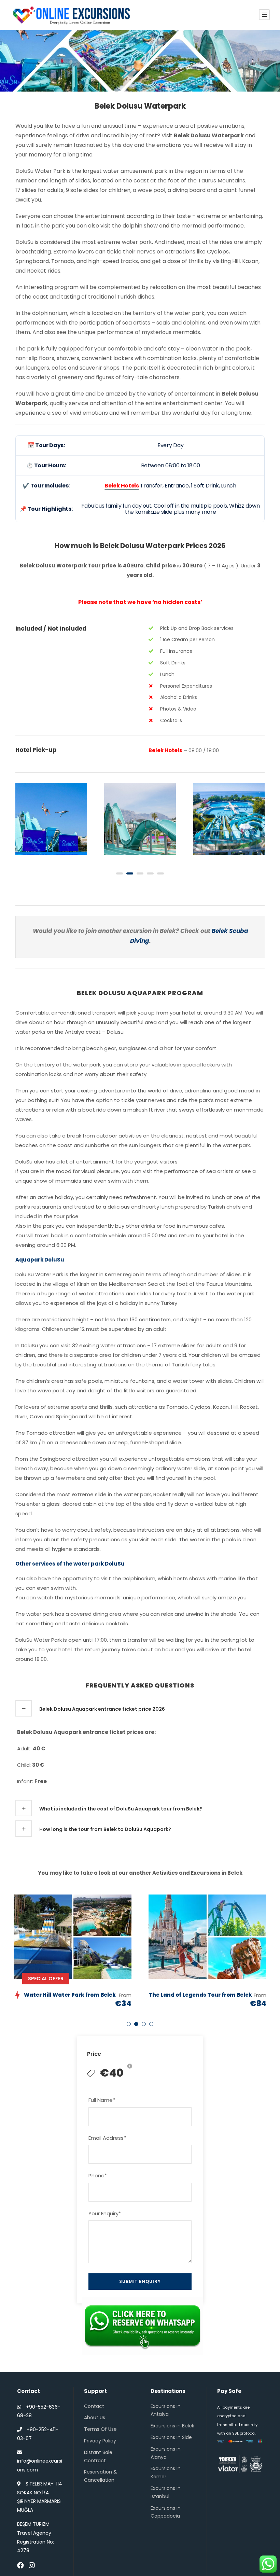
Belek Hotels (165, 750)
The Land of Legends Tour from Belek (200, 1995)
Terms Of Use (100, 2429)
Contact (94, 2406)
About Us (95, 2417)
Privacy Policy (100, 2441)
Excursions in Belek (172, 2426)
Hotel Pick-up (36, 750)
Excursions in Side (171, 2437)
